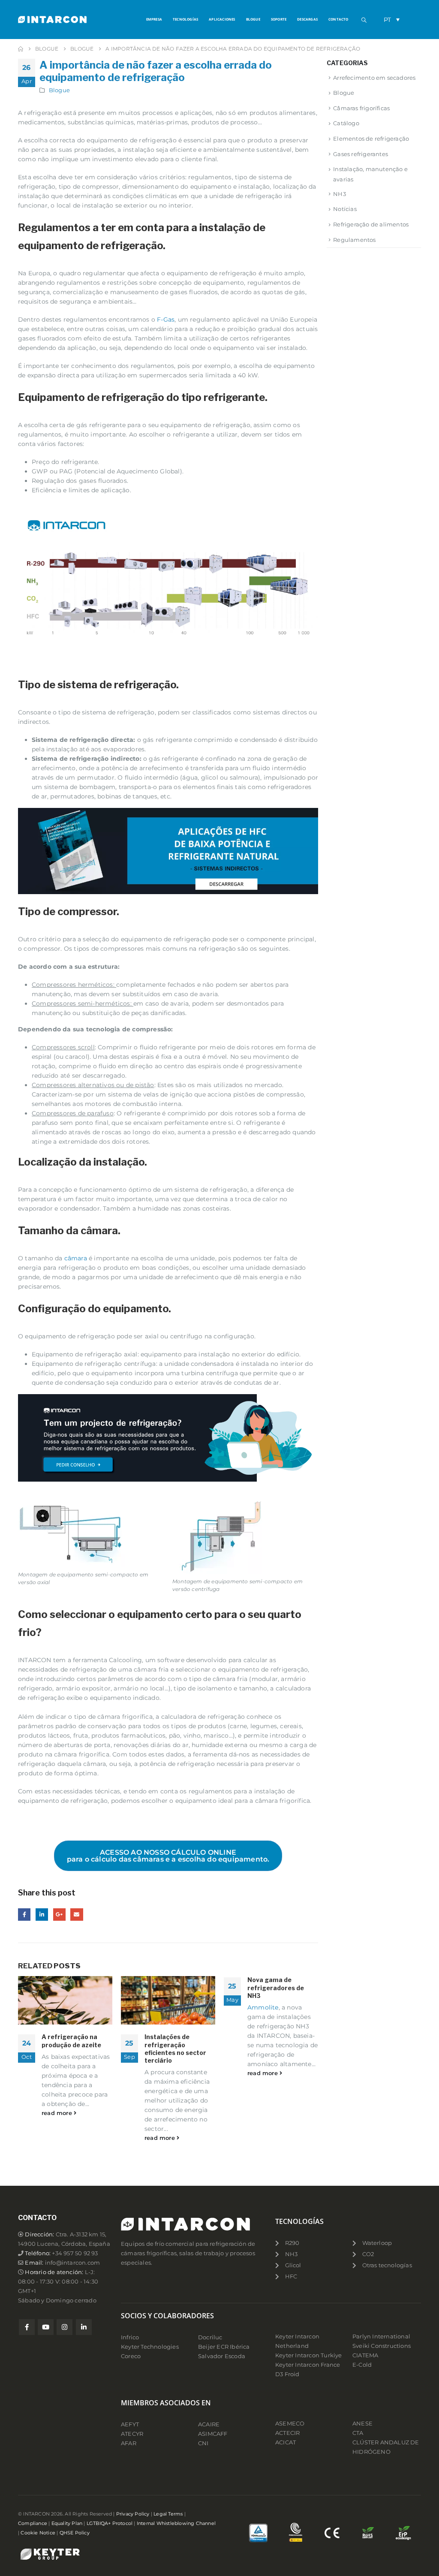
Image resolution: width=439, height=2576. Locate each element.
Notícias (345, 209)
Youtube (46, 2327)
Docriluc (210, 2337)
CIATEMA (365, 2355)
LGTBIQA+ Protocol (110, 2523)
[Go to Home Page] (21, 49)
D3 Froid (287, 2374)
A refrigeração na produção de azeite (71, 2041)
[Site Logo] (52, 19)
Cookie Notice (38, 2533)
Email (77, 1915)
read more (58, 2113)
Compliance (33, 2523)
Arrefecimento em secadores (374, 78)
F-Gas (166, 319)
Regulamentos (354, 240)
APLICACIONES (222, 19)
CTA (358, 2433)
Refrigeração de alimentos (371, 224)
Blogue (59, 90)
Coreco (131, 2356)
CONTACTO (338, 19)
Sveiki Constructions (382, 2346)
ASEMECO (290, 2424)
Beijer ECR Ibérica (224, 2347)
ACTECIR (287, 2433)
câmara (76, 1258)
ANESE (362, 2424)
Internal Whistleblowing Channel (176, 2523)
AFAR (129, 2443)
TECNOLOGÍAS (185, 19)
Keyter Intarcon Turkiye (309, 2355)
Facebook (24, 1915)
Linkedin (84, 2327)
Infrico (130, 2337)
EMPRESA (154, 19)
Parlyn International (381, 2336)
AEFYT (130, 2424)
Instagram (65, 2327)
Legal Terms (168, 2514)
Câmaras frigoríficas (361, 108)
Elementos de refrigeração (371, 139)
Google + (59, 1915)
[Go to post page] (65, 2000)
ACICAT (286, 2442)
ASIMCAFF (213, 2434)
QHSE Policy (75, 2533)
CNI (203, 2443)
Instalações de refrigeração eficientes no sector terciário (175, 2049)
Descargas (307, 19)
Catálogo (346, 123)
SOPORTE (279, 19)
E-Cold (362, 2365)
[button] (364, 20)
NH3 (340, 194)
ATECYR (132, 2434)
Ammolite (263, 2007)
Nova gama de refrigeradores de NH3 (276, 1987)
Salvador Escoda (222, 2356)
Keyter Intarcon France (308, 2365)
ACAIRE (209, 2424)
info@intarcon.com (72, 2263)
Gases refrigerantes (361, 154)
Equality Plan (67, 2523)
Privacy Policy (133, 2514)
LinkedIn (42, 1915)
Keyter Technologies (150, 2347)
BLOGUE (253, 19)
